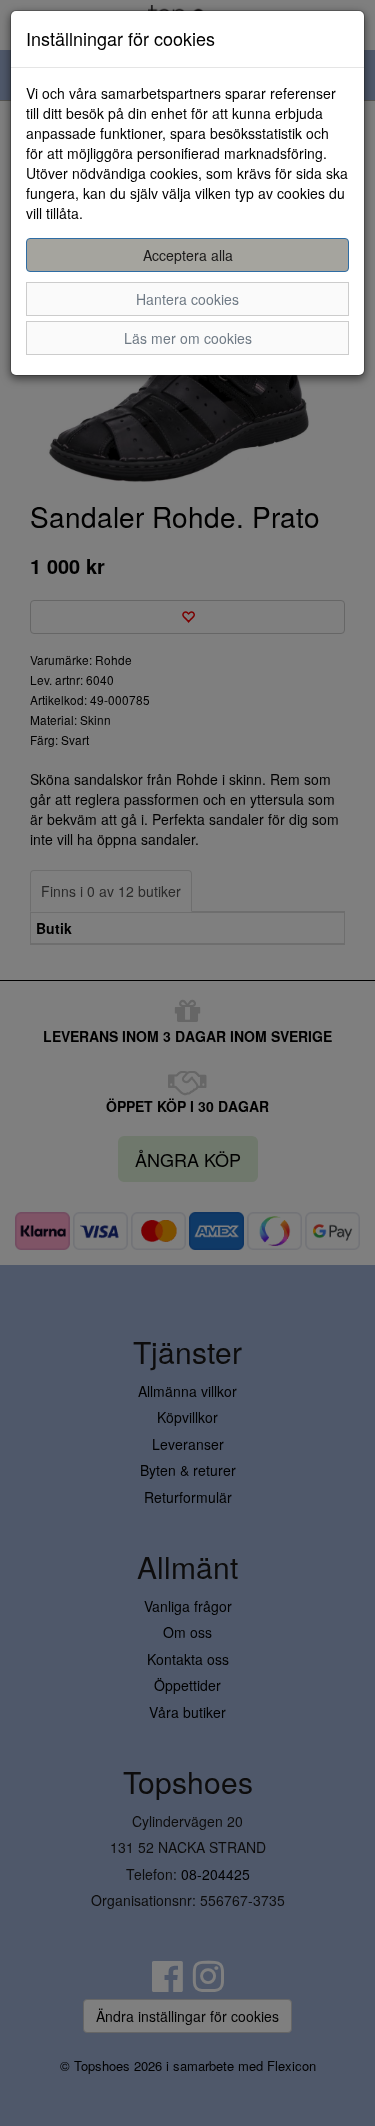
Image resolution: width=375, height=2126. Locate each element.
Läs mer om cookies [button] (188, 338)
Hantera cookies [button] (187, 299)
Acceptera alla (188, 255)
